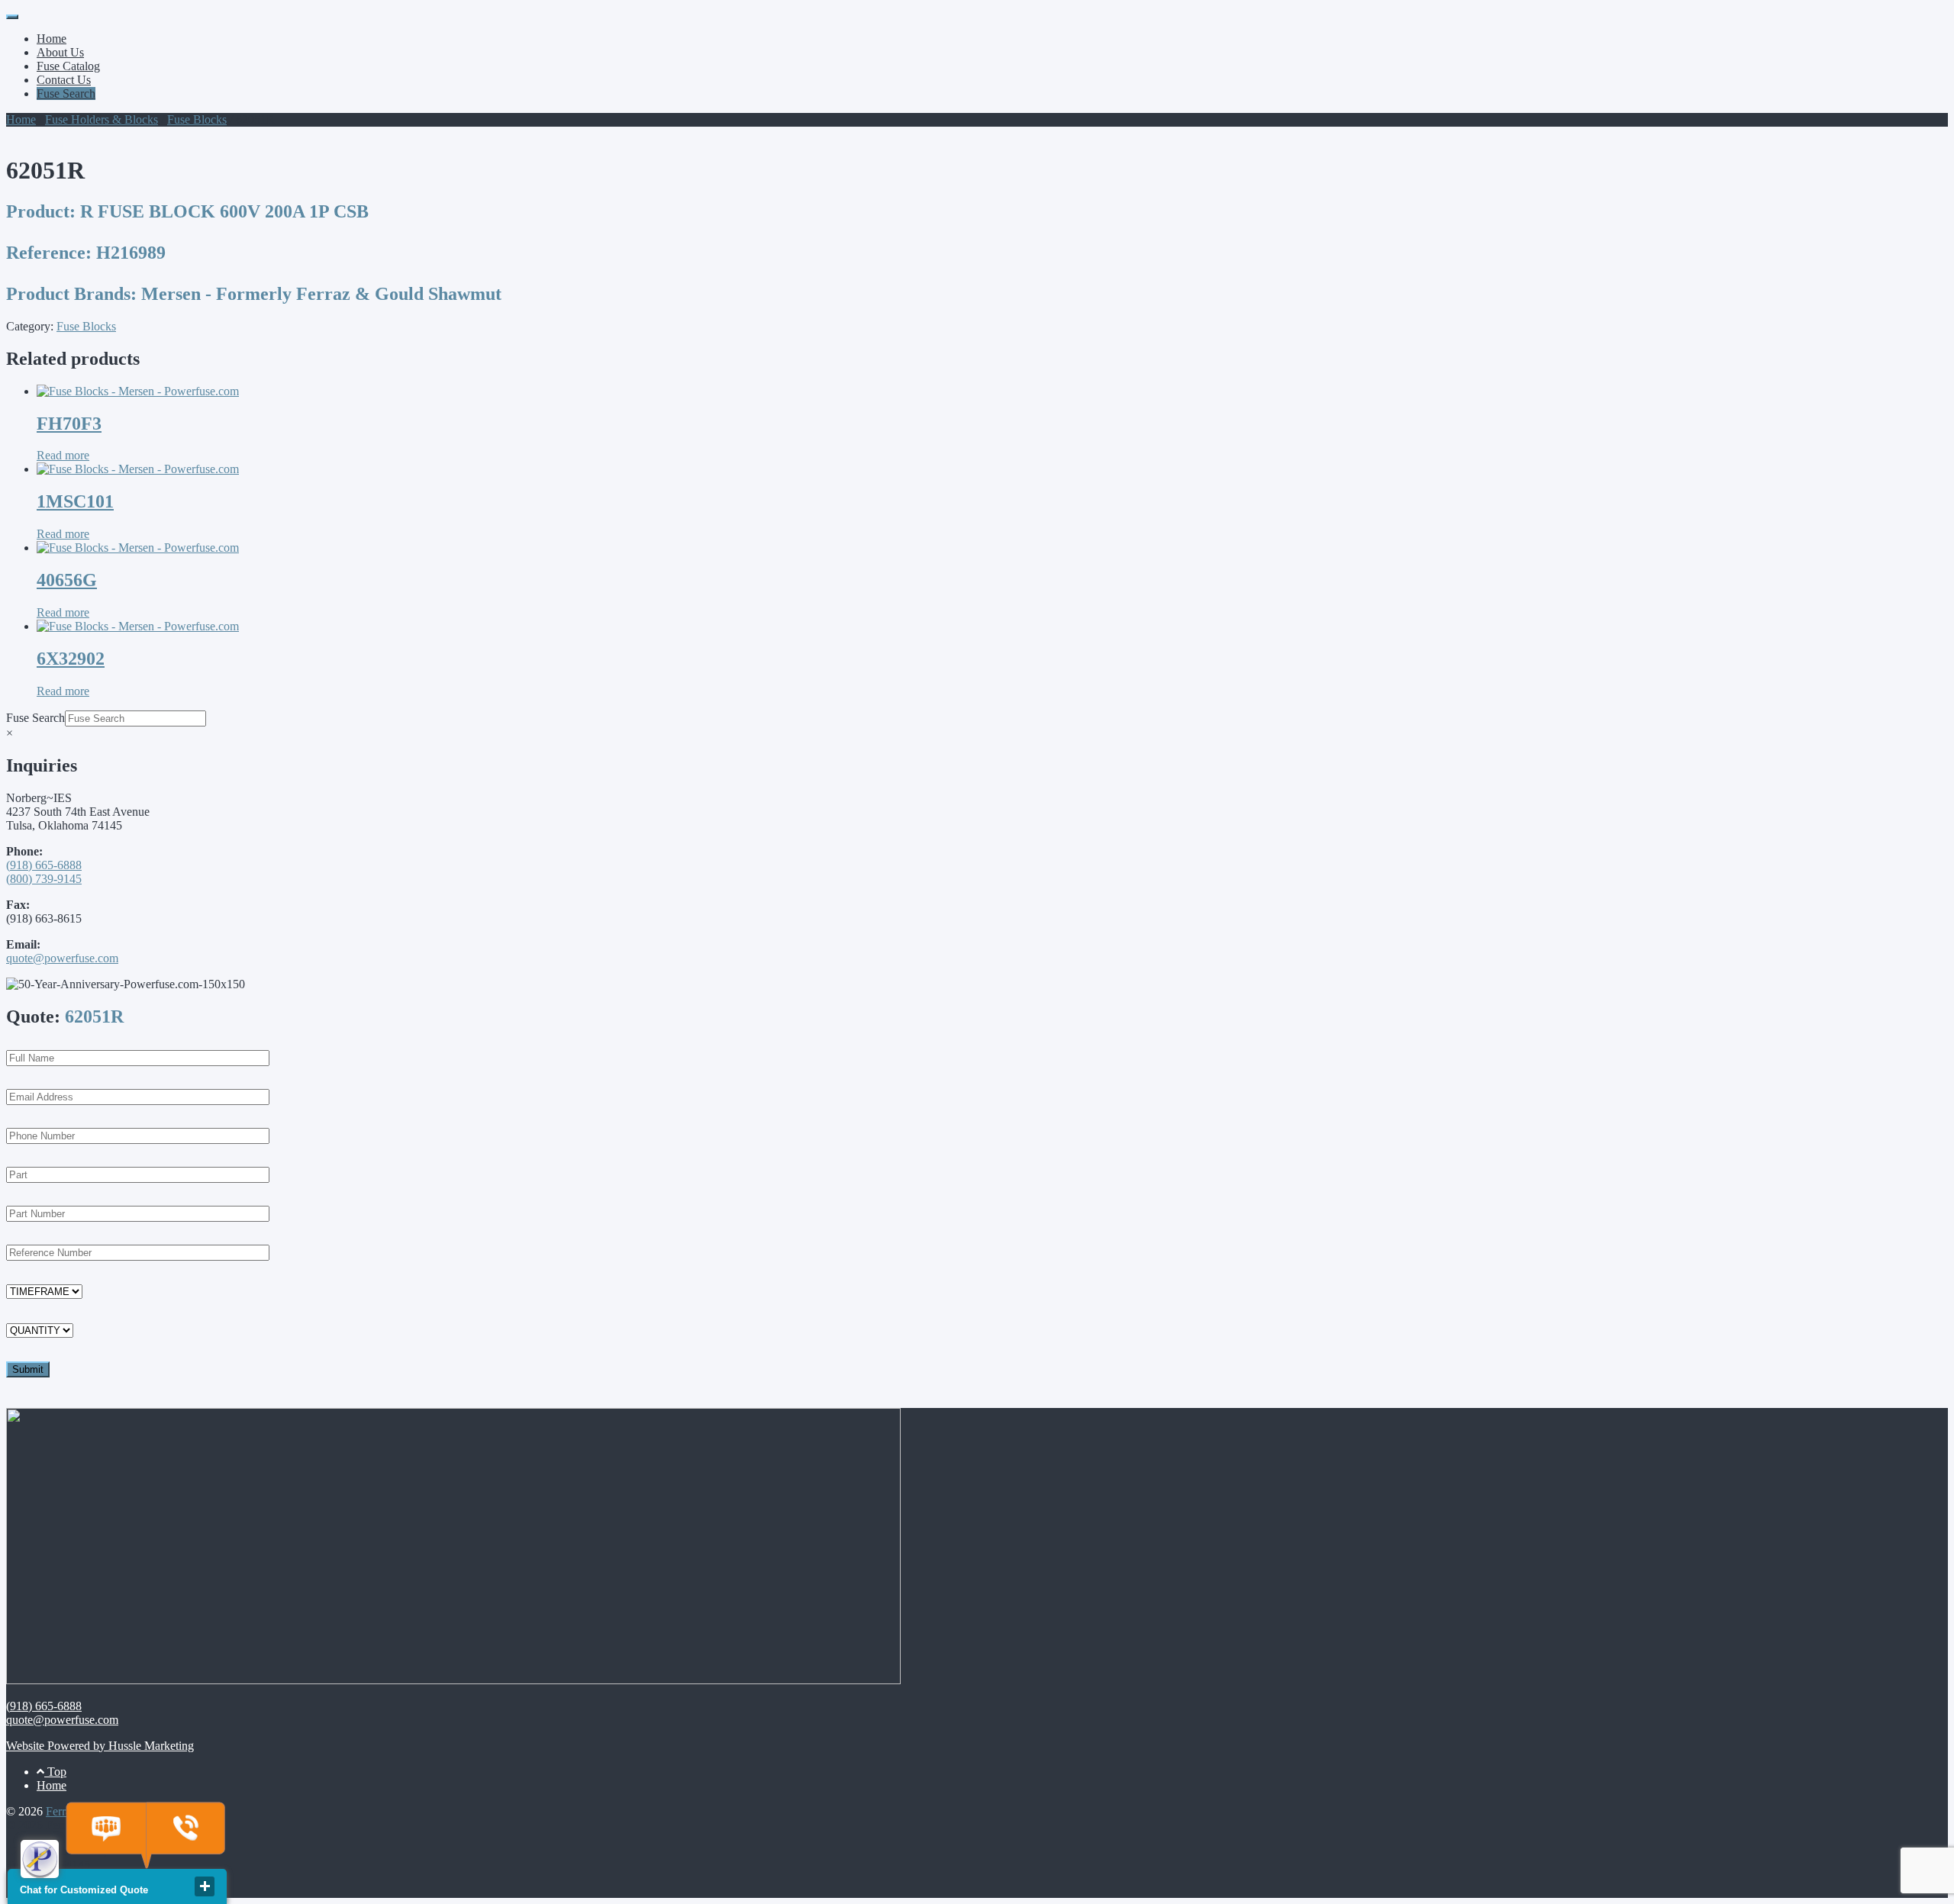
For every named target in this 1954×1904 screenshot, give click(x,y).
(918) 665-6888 (44, 865)
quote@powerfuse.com (62, 958)
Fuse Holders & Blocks (102, 119)
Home (52, 39)
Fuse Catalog (68, 66)
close (205, 1886)
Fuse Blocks (197, 119)
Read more (63, 455)
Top (55, 1772)
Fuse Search (66, 93)
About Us (60, 52)
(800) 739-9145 (44, 879)
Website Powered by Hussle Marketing (100, 1746)
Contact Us (64, 80)
